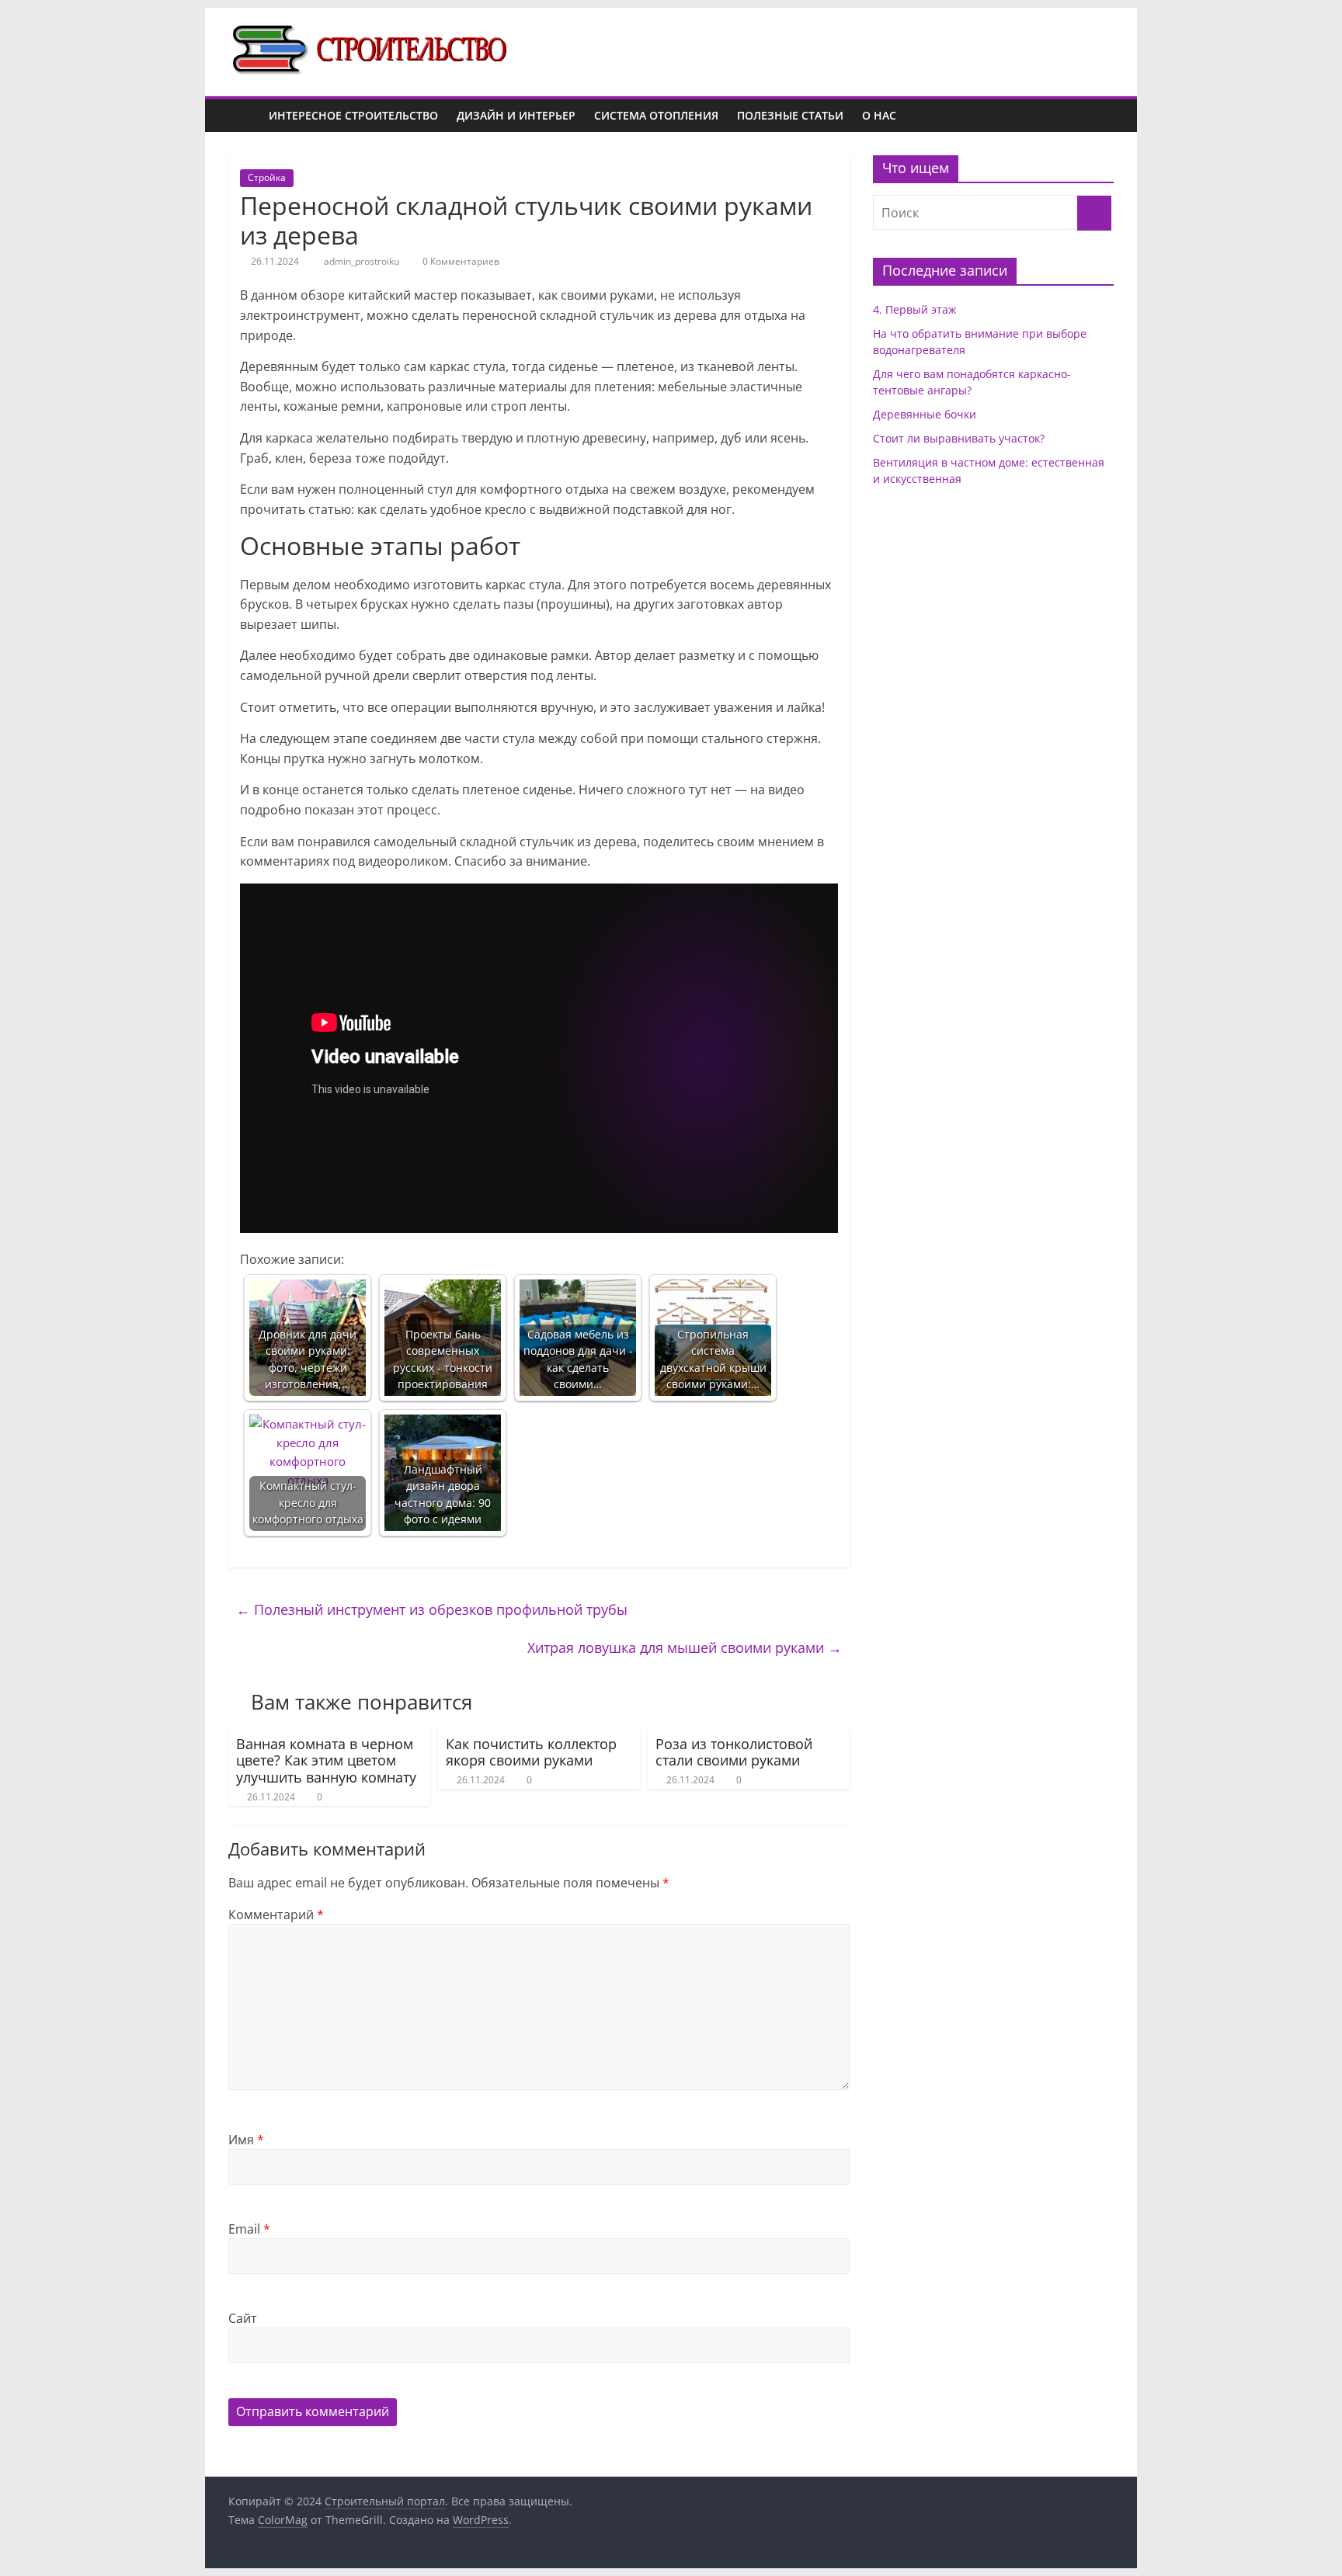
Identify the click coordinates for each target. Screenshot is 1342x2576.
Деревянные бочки (925, 414)
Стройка (267, 177)
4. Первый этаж (914, 309)
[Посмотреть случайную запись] (1098, 116)
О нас (879, 115)
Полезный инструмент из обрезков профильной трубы (432, 1609)
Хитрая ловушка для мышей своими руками (685, 1647)
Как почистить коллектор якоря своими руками (531, 1752)
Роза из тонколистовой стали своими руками (734, 1752)
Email (249, 2229)
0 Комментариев (460, 261)
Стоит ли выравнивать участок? (959, 438)
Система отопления (656, 115)
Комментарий (276, 1915)
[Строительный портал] (244, 116)
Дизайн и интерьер (516, 115)
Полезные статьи (790, 115)
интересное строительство (353, 115)
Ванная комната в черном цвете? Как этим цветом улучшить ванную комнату (326, 1760)
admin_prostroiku (363, 261)
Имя (246, 2140)
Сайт (243, 2318)
